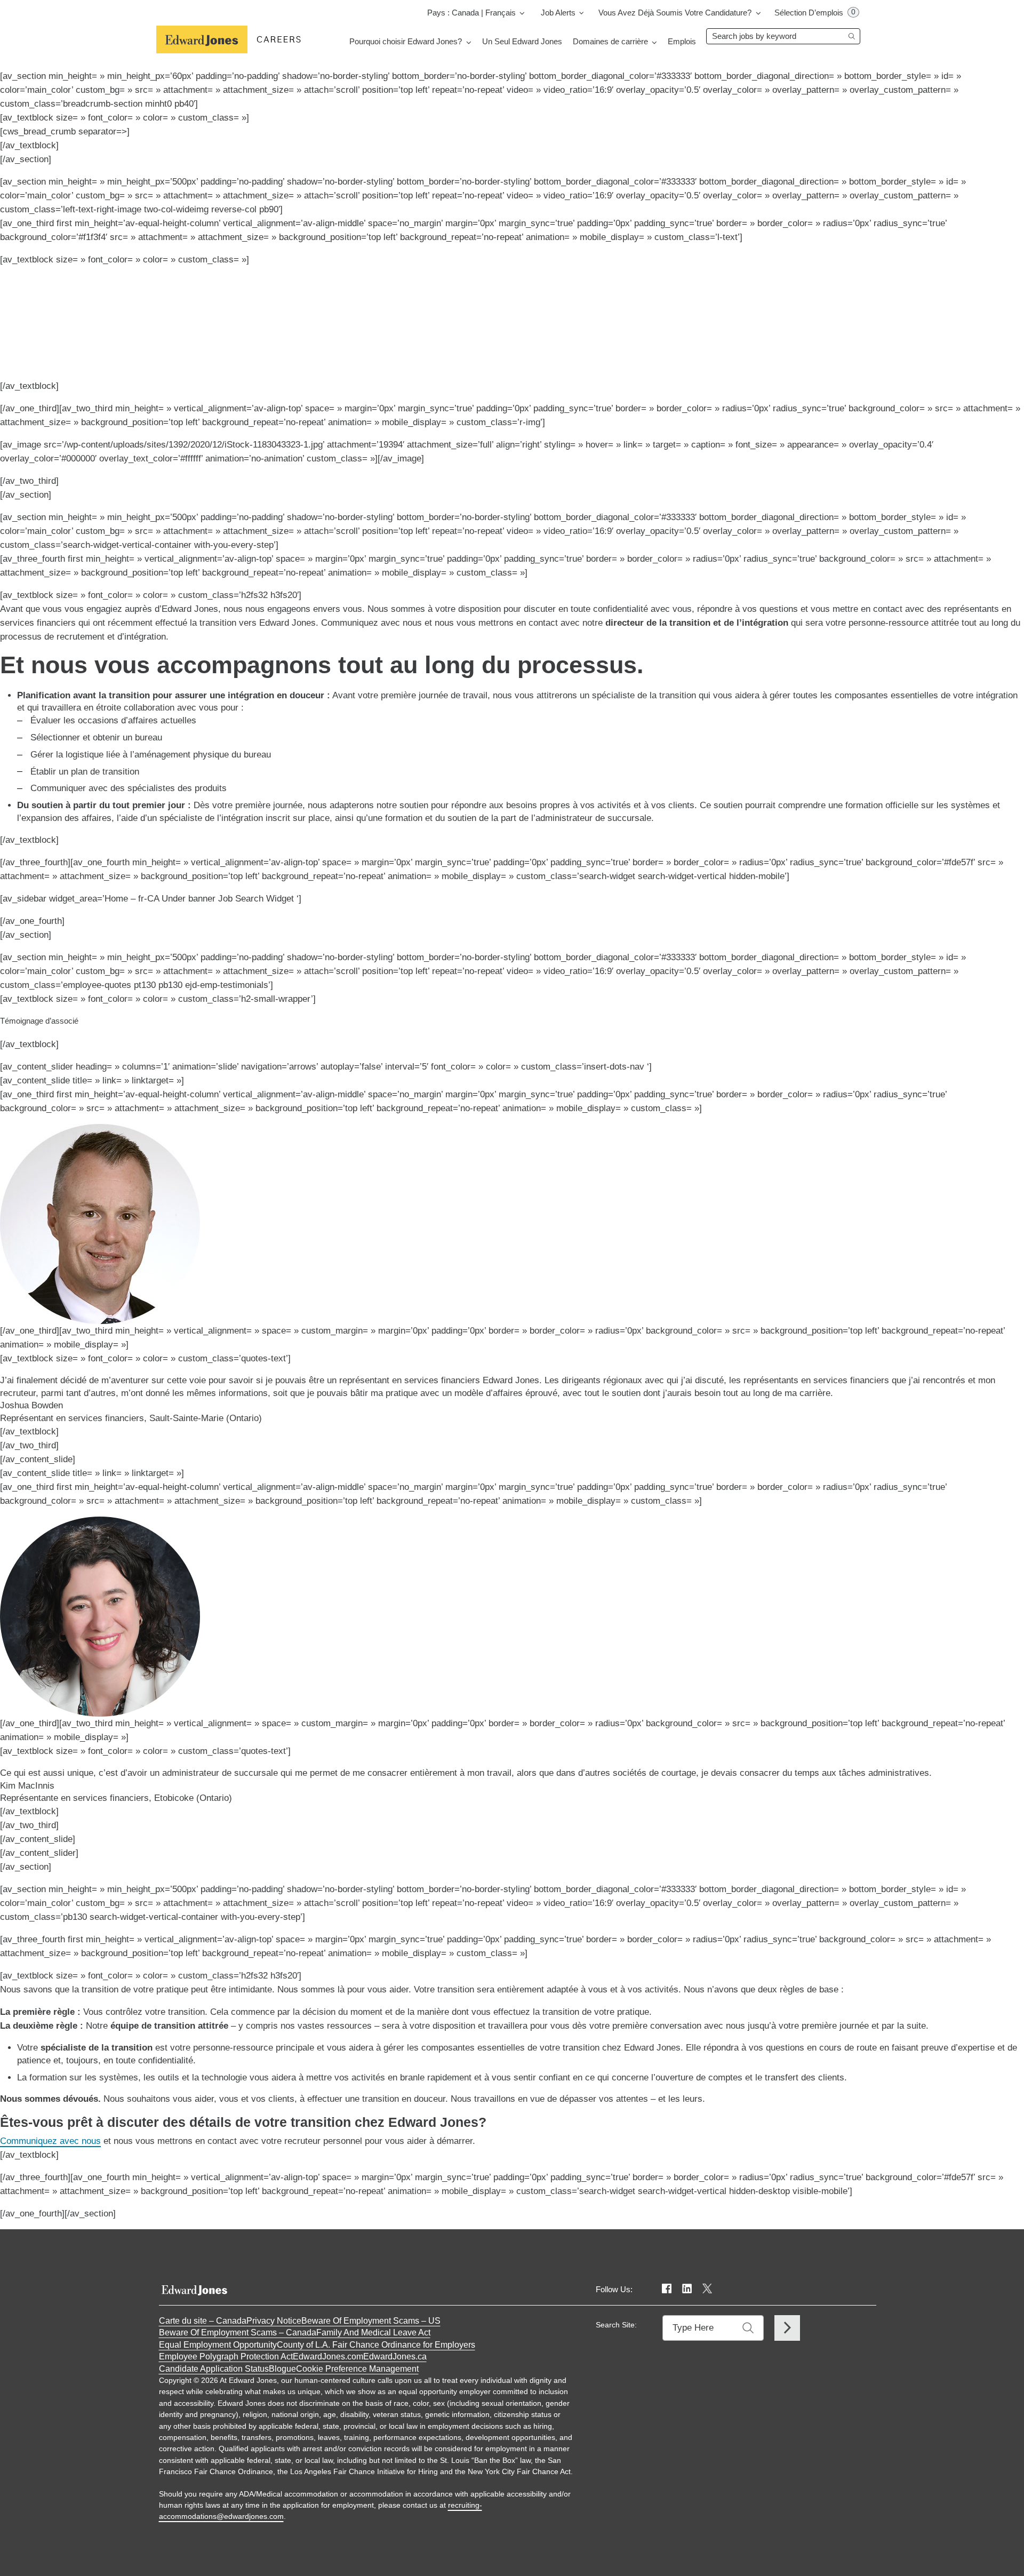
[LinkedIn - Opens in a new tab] (687, 2289)
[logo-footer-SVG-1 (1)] (194, 2287)
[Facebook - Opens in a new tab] (667, 2289)
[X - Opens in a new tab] (707, 2289)
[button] (357, 2369)
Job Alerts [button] (558, 13)
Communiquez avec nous (50, 2141)
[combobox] (783, 36)
